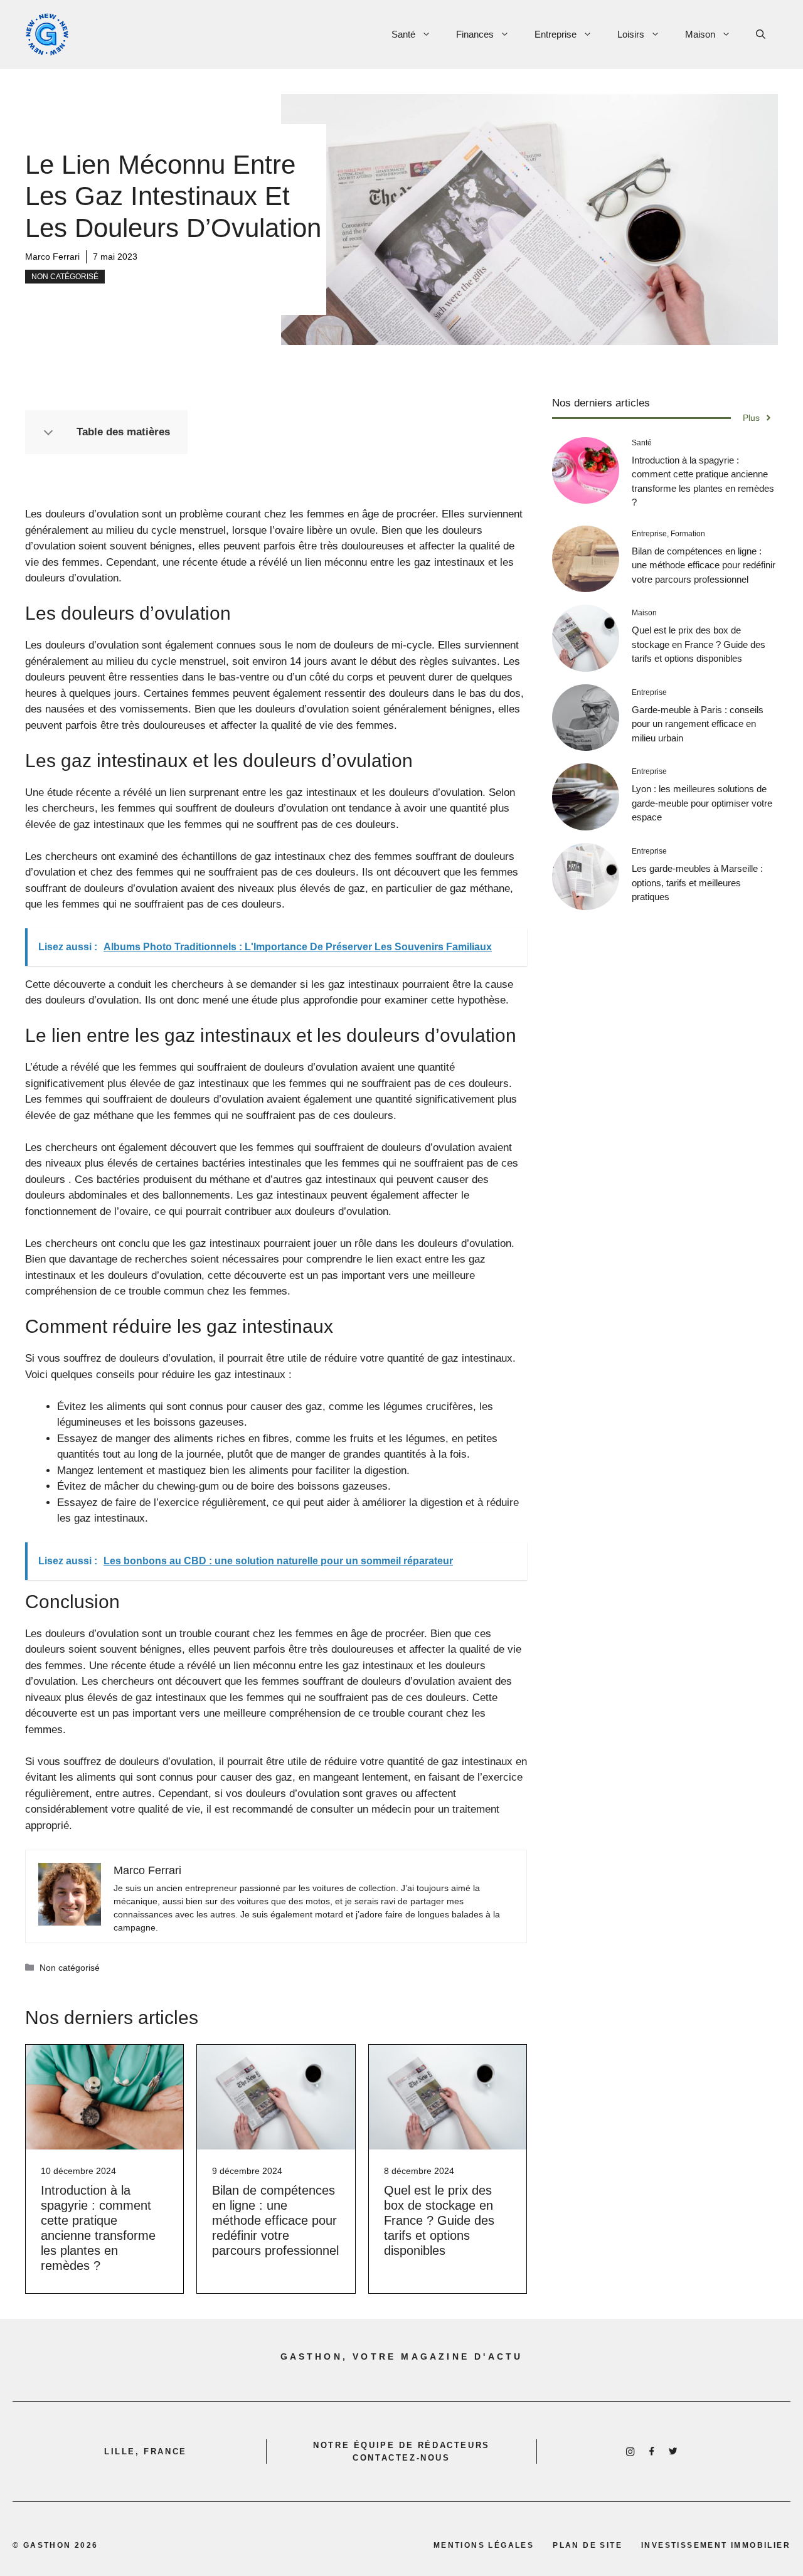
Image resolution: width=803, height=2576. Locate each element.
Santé (403, 34)
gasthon (47, 2545)
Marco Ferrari (52, 257)
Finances (475, 34)
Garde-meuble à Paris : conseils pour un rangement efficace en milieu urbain (698, 724)
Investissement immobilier (716, 2545)
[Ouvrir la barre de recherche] (761, 34)
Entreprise (556, 34)
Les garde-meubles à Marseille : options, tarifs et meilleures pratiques (697, 883)
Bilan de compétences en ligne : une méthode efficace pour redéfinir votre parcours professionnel (275, 2220)
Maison (700, 34)
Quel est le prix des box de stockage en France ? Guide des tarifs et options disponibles (439, 2220)
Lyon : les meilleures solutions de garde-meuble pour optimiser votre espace (702, 803)
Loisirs (631, 34)
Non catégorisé (65, 277)
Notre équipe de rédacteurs (401, 2445)
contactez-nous (401, 2458)
